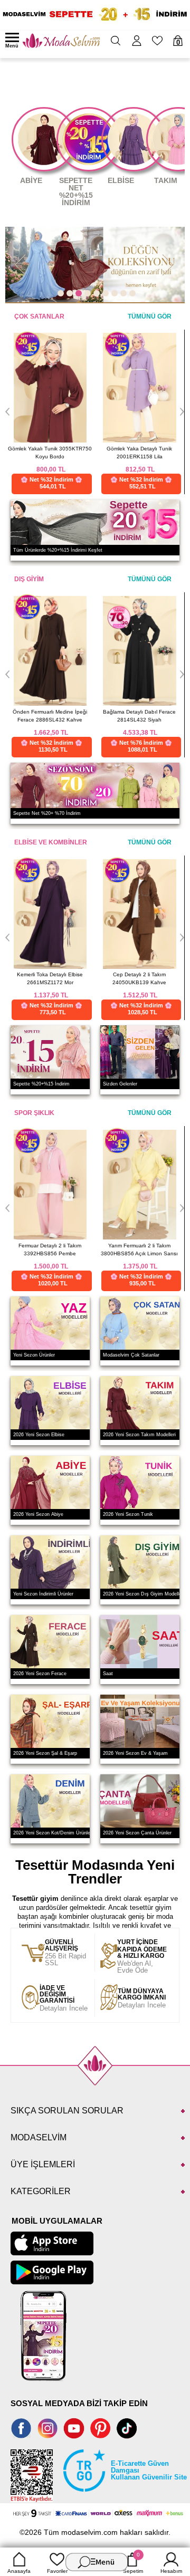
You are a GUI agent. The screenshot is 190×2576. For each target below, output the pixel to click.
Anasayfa (19, 2571)
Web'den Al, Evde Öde (142, 1957)
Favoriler (57, 2571)
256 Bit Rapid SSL (65, 1953)
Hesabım (171, 2571)
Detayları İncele (64, 1998)
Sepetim (133, 2563)
